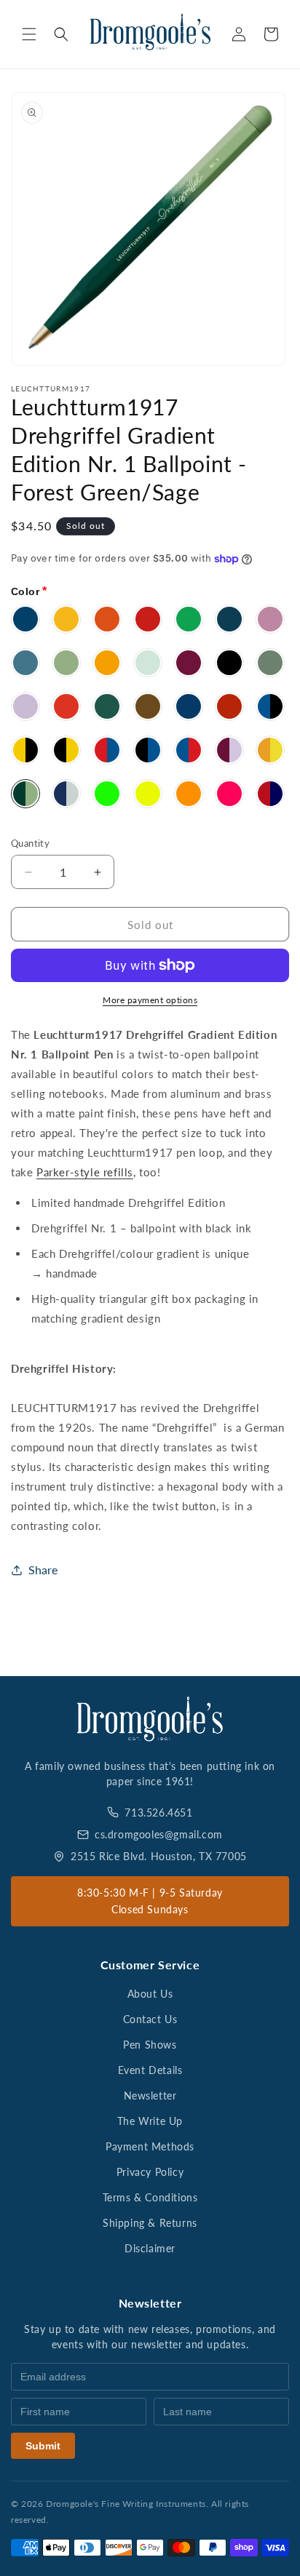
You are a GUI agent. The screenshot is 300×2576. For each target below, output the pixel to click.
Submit (43, 2446)
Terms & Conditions (150, 2197)
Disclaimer (150, 2248)
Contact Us (150, 2019)
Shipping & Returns (150, 2223)
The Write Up (150, 2121)
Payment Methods (150, 2146)
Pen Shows (150, 2045)
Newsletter (150, 2096)
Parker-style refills (85, 1172)
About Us (150, 1994)
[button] (29, 34)
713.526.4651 (158, 1813)
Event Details (150, 2070)
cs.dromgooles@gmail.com (159, 1834)
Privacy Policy (150, 2172)
